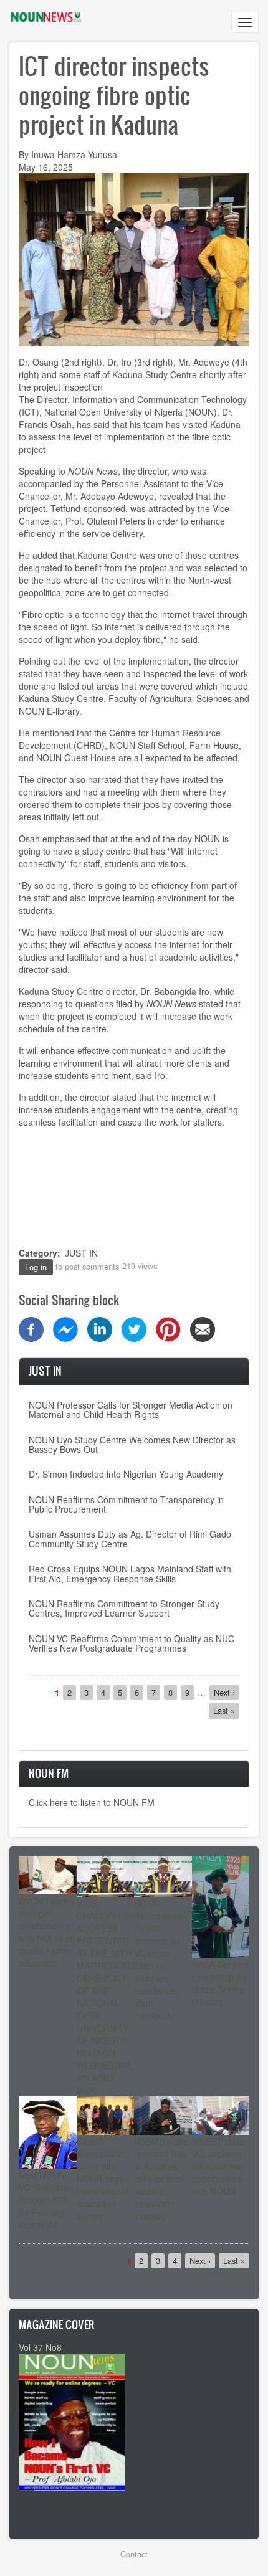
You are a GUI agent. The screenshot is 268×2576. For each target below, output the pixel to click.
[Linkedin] (100, 1328)
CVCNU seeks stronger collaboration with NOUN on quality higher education (47, 1932)
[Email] (203, 1328)
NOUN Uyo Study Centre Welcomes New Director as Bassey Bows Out (132, 1444)
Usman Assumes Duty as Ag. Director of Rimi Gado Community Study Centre (130, 1538)
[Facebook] (31, 1328)
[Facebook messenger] (65, 1328)
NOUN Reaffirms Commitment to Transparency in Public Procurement (126, 1504)
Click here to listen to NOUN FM (92, 1802)
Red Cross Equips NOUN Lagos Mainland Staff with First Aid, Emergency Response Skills (130, 1573)
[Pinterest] (168, 1328)
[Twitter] (134, 1328)
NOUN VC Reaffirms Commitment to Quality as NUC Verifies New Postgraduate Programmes (132, 1643)
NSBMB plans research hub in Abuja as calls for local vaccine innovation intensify (161, 2179)
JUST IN (81, 1253)
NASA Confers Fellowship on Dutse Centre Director (220, 1983)
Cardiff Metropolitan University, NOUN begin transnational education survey (102, 2179)
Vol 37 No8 (40, 2347)
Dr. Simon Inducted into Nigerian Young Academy (126, 1474)
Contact (134, 2554)
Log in (36, 1267)
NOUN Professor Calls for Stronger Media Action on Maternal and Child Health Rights (131, 1409)
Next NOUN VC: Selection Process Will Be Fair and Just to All (45, 2200)
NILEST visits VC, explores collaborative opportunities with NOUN (218, 2166)
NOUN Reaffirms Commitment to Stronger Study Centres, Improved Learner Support (124, 1608)
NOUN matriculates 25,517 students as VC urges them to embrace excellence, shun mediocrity (158, 1959)
